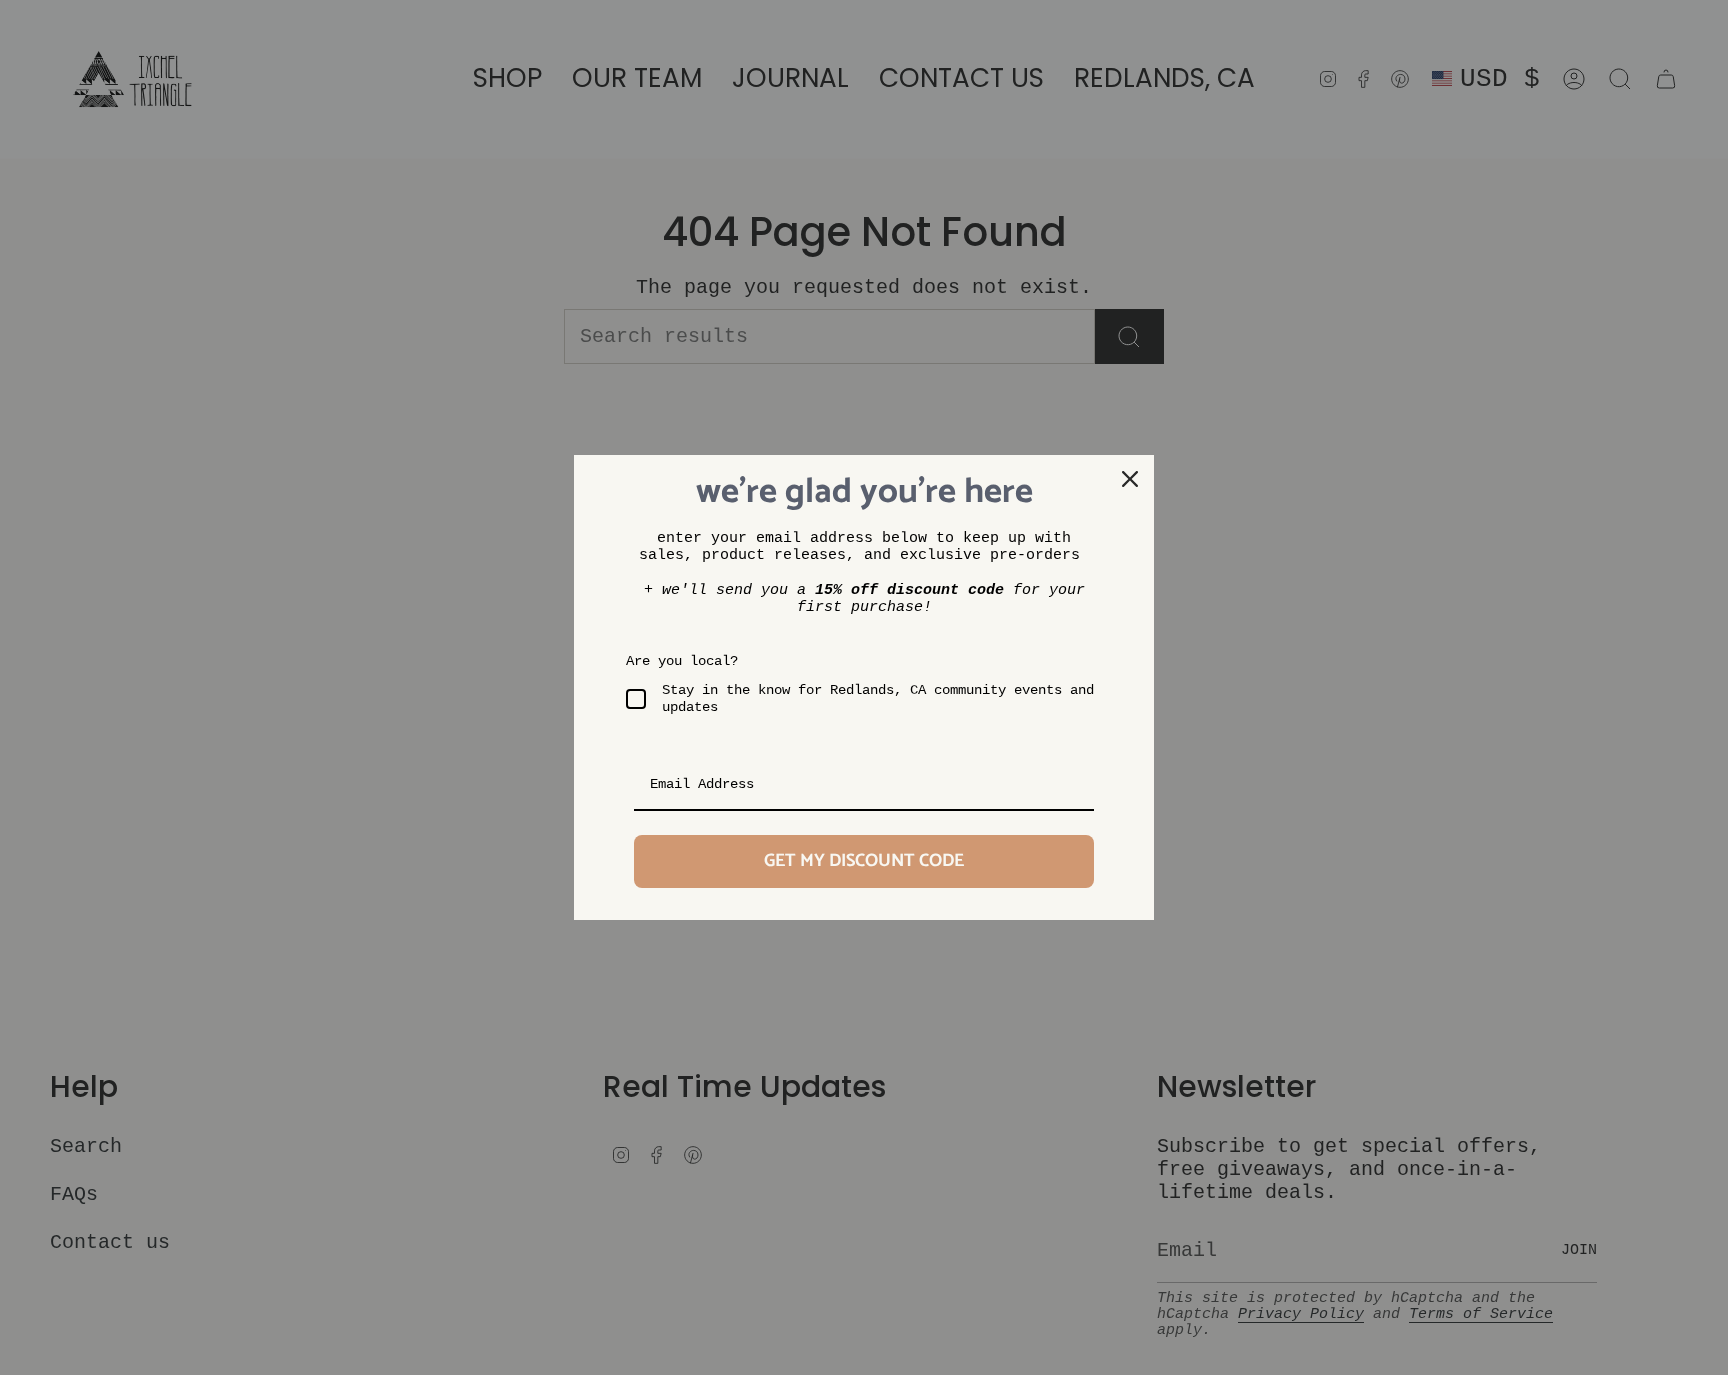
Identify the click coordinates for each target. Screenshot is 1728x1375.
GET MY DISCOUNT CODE (864, 861)
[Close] (1130, 479)
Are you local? (682, 661)
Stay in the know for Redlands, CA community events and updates (878, 698)
